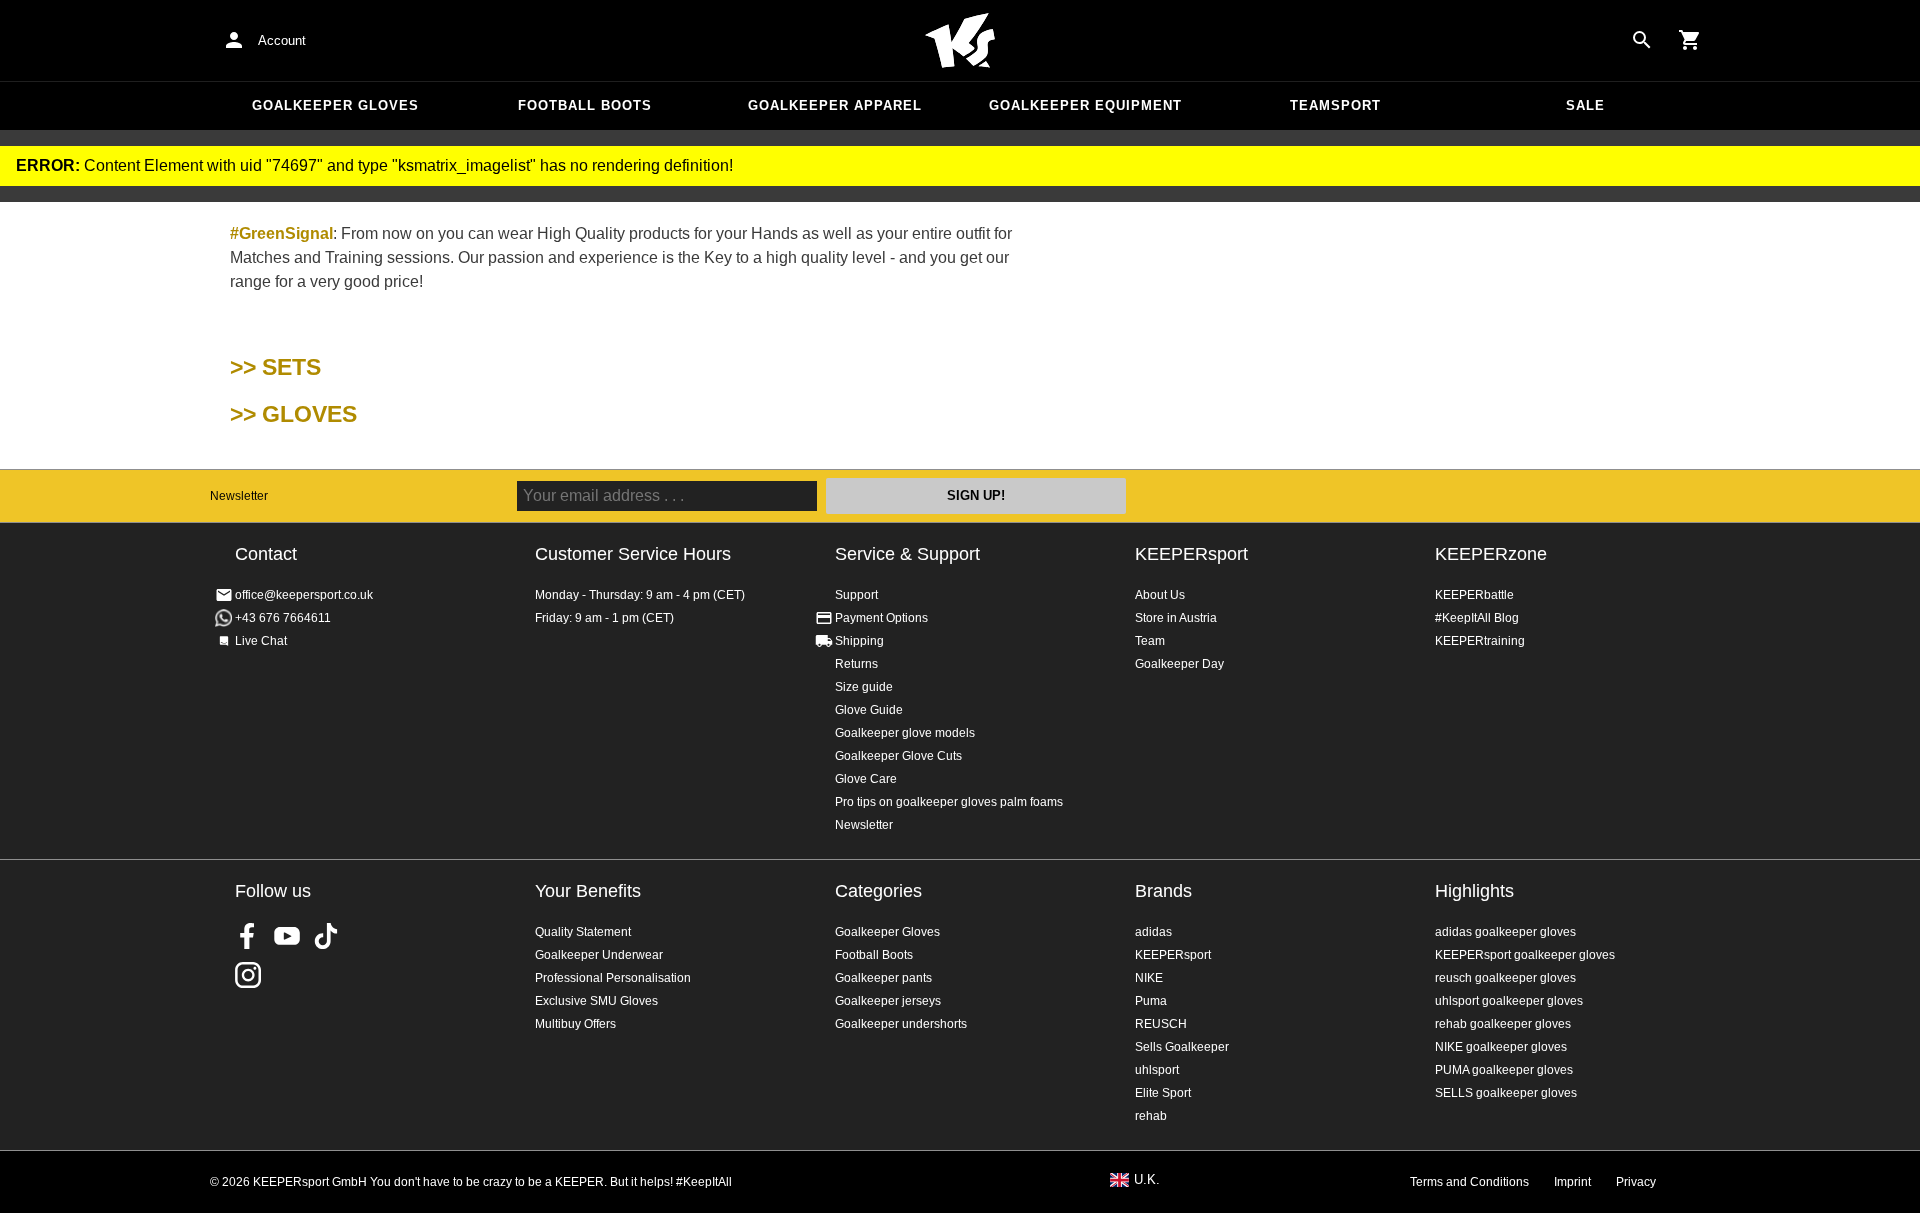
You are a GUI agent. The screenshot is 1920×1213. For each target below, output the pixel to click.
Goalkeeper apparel (835, 105)
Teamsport (1335, 105)
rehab (1151, 1116)
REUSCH (1161, 1024)
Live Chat (261, 641)
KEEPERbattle (1474, 595)
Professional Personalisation (613, 978)
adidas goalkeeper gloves (1505, 932)
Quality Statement (583, 932)
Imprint (1572, 1182)
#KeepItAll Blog (1477, 618)
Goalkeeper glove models (905, 733)
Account (282, 40)
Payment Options (881, 618)
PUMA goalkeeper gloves (1504, 1070)
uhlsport (1157, 1070)
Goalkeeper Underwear (599, 955)
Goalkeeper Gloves (335, 105)
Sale (1585, 105)
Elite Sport (1163, 1093)
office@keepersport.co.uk (304, 595)
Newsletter (239, 496)
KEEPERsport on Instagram (248, 975)
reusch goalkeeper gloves (1505, 978)
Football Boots (585, 105)
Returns (856, 664)
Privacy (1636, 1182)
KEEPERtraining (1480, 641)
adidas (1153, 932)
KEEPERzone (1491, 554)
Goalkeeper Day (1179, 664)
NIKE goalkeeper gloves (1501, 1047)
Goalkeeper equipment (1085, 105)
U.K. (1147, 1180)
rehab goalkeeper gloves (1503, 1024)
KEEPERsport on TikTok (326, 936)
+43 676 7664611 (283, 618)
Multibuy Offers (575, 1024)
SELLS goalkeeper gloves (1506, 1093)
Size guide (864, 687)
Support (856, 595)
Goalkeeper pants (883, 978)
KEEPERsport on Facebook (248, 936)
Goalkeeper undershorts (901, 1024)
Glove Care (866, 779)
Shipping (859, 641)
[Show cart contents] (1690, 40)
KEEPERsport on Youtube (287, 936)
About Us (1160, 595)
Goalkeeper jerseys (888, 1001)
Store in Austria (1176, 618)
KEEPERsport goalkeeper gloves (1525, 955)
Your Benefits (588, 891)
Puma (1151, 1001)
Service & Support (907, 554)
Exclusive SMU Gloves (596, 1001)
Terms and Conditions (1469, 1182)
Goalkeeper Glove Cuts (898, 756)
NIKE (1149, 978)
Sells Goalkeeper (1182, 1047)
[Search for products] (1642, 40)
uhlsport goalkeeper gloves (1509, 1001)
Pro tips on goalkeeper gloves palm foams (949, 802)
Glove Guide (869, 710)
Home (960, 41)
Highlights (1474, 891)
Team (1150, 641)
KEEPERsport (1191, 554)
